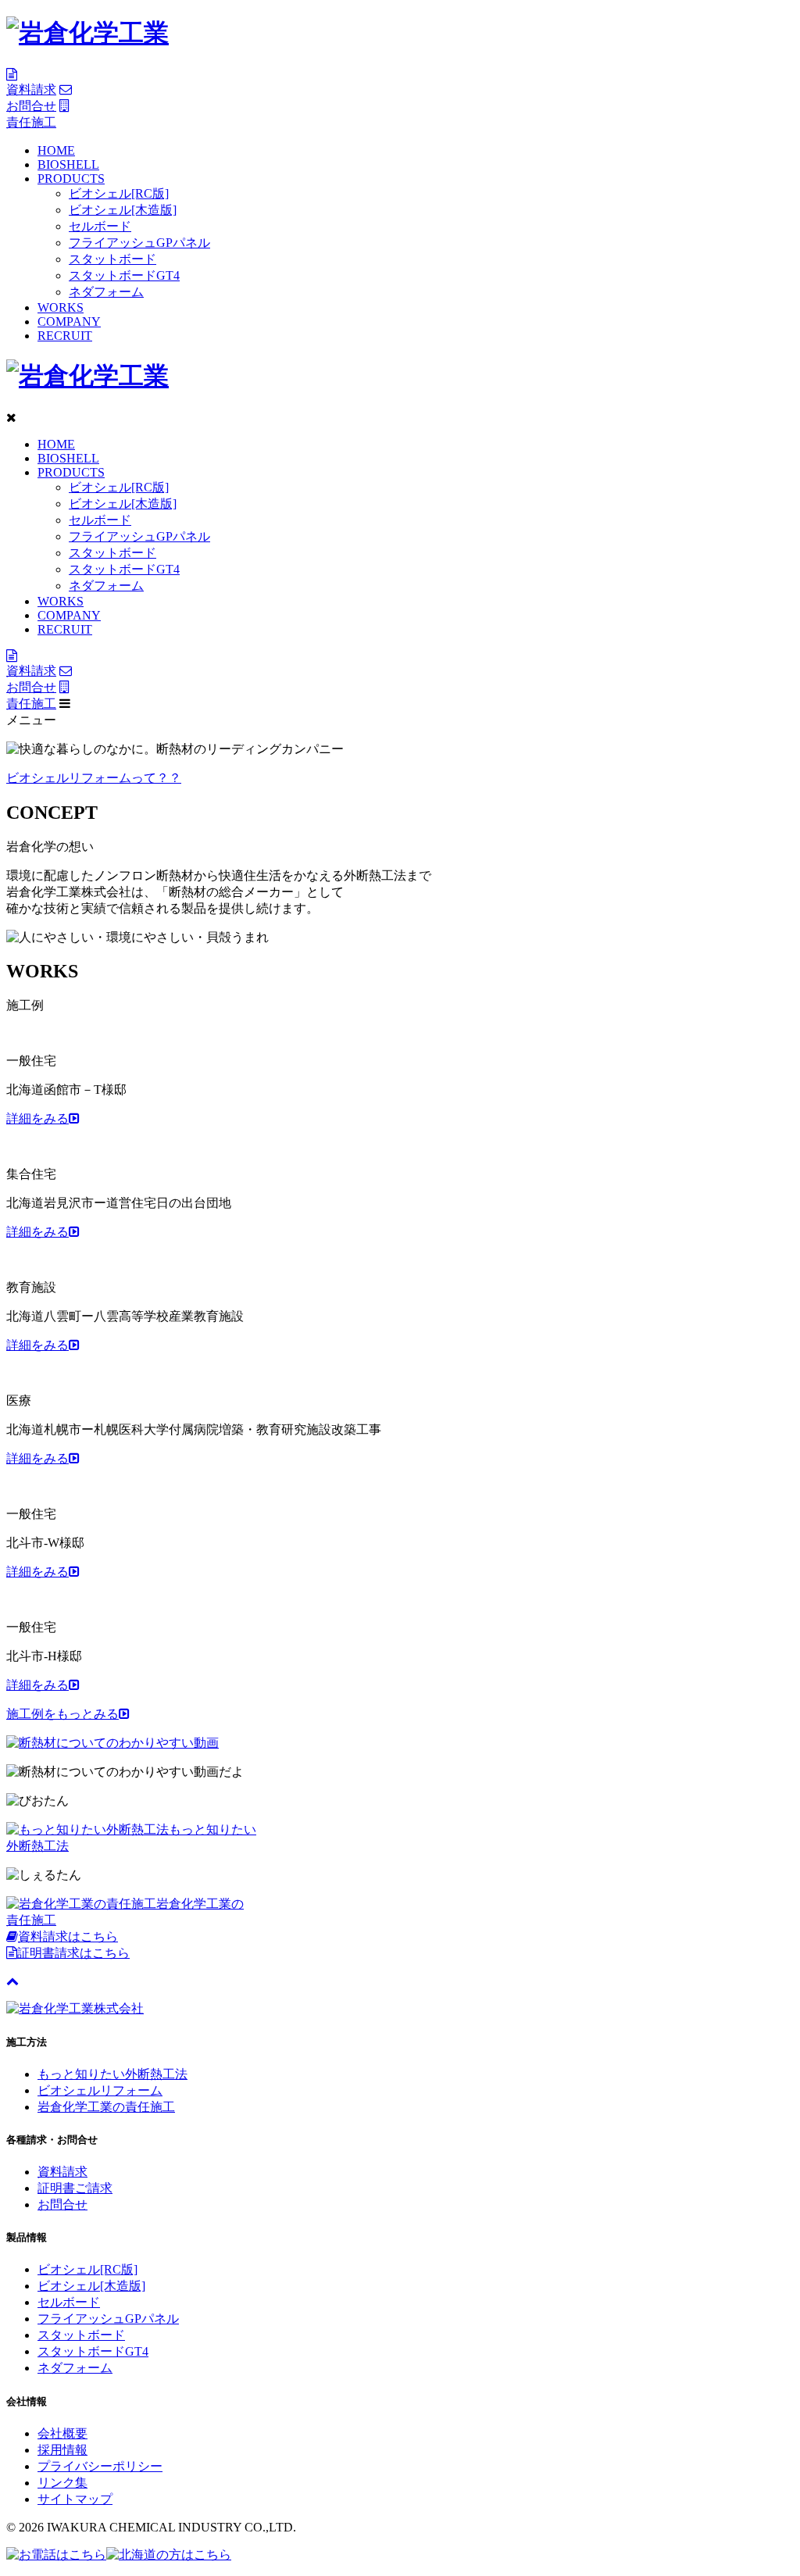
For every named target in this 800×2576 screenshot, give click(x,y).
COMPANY (69, 322)
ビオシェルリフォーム (100, 2090)
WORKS (61, 307)
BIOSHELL (68, 164)
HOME (56, 150)
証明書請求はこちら (73, 1953)
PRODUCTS (71, 179)
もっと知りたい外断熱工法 (112, 2074)
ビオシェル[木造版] (123, 210)
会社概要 (62, 2433)
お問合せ (62, 2204)
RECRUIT (65, 336)
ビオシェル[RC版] (119, 193)
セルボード (100, 226)
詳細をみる (37, 1118)
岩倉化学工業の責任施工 (106, 2107)
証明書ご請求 (75, 2188)
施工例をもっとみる (62, 1714)
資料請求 (62, 2172)
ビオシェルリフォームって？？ (94, 778)
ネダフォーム (106, 292)
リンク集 (62, 2483)
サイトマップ (75, 2499)
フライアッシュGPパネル (139, 243)
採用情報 (62, 2450)
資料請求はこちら (68, 1936)
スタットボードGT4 (124, 275)
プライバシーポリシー (100, 2466)
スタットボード (112, 259)
